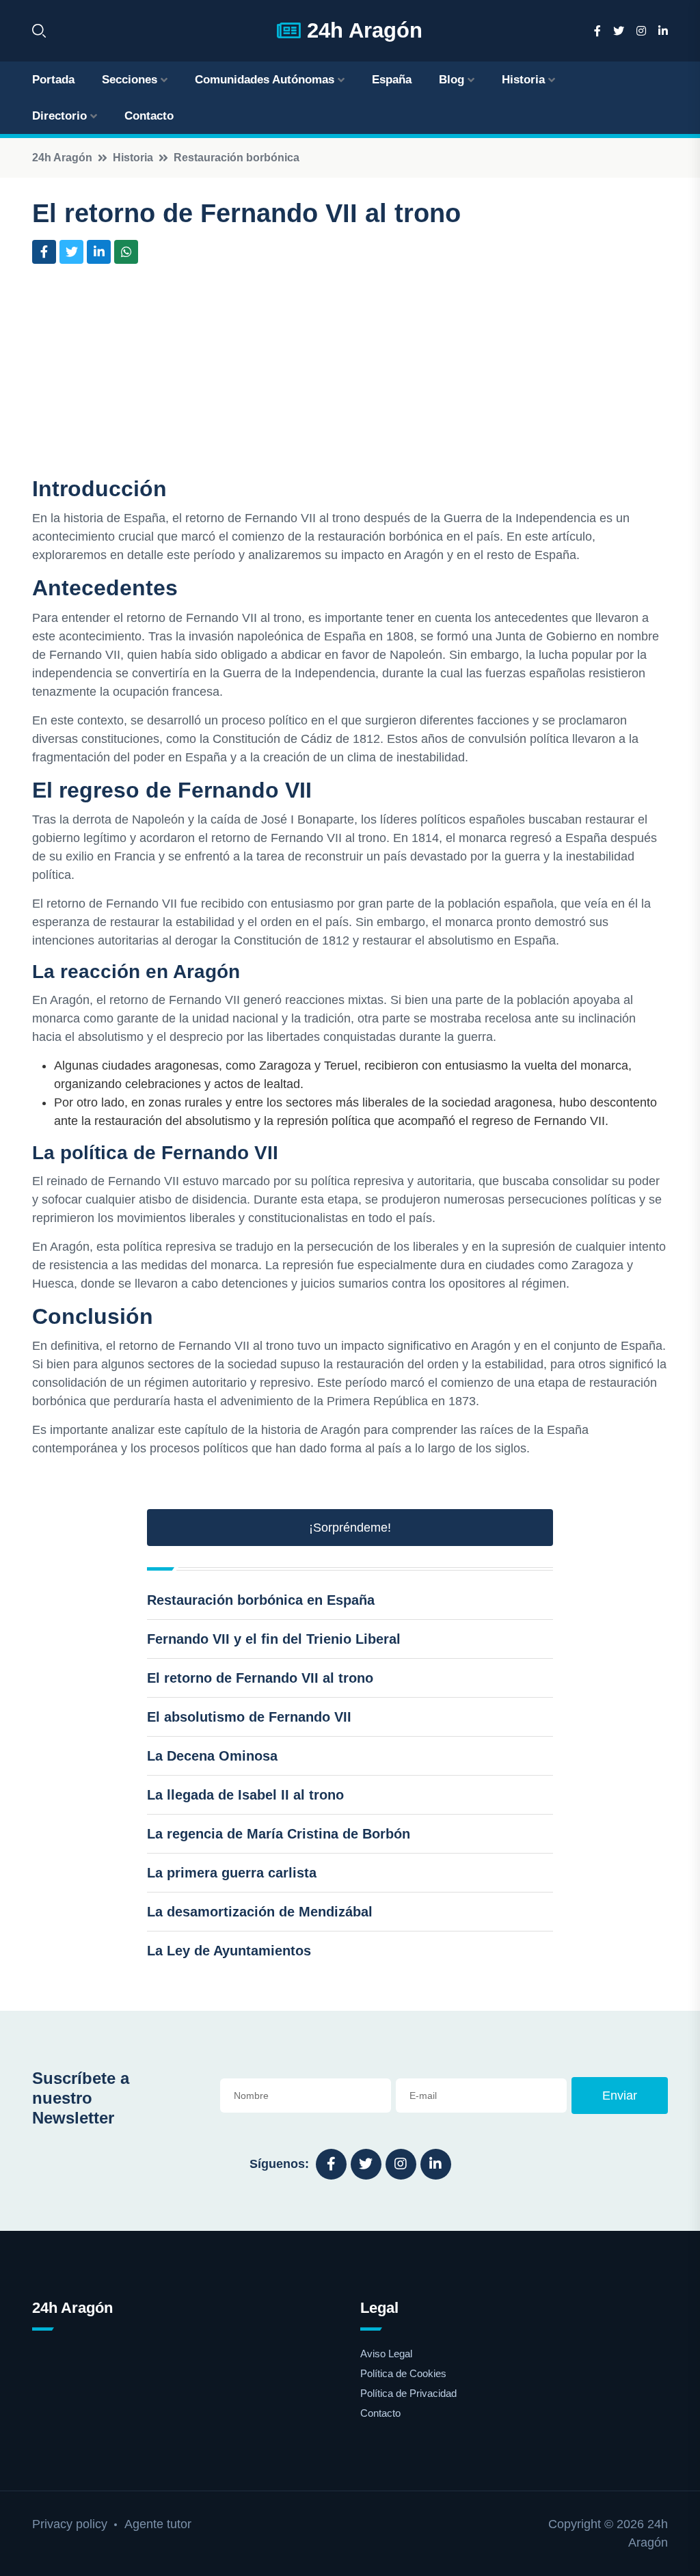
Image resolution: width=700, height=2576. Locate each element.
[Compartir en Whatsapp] (126, 252)
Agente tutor (158, 2524)
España (392, 80)
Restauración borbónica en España (261, 1600)
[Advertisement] (350, 373)
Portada (53, 80)
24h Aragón (362, 30)
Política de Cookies (403, 2373)
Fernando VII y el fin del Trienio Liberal (274, 1639)
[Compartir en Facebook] (44, 252)
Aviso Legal (386, 2354)
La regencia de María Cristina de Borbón (279, 1834)
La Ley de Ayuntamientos (229, 1951)
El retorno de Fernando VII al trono (260, 1678)
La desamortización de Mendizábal (260, 1912)
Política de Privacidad (408, 2393)
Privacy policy (70, 2524)
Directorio (59, 116)
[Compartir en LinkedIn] (99, 252)
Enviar (620, 2096)
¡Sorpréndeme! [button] (350, 1528)
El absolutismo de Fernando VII (249, 1717)
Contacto (149, 116)
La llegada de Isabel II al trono (245, 1795)
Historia (523, 80)
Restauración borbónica (237, 158)
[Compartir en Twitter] (71, 252)
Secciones (130, 80)
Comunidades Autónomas (265, 80)
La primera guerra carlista (232, 1873)
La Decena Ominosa (212, 1756)
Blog (452, 80)
